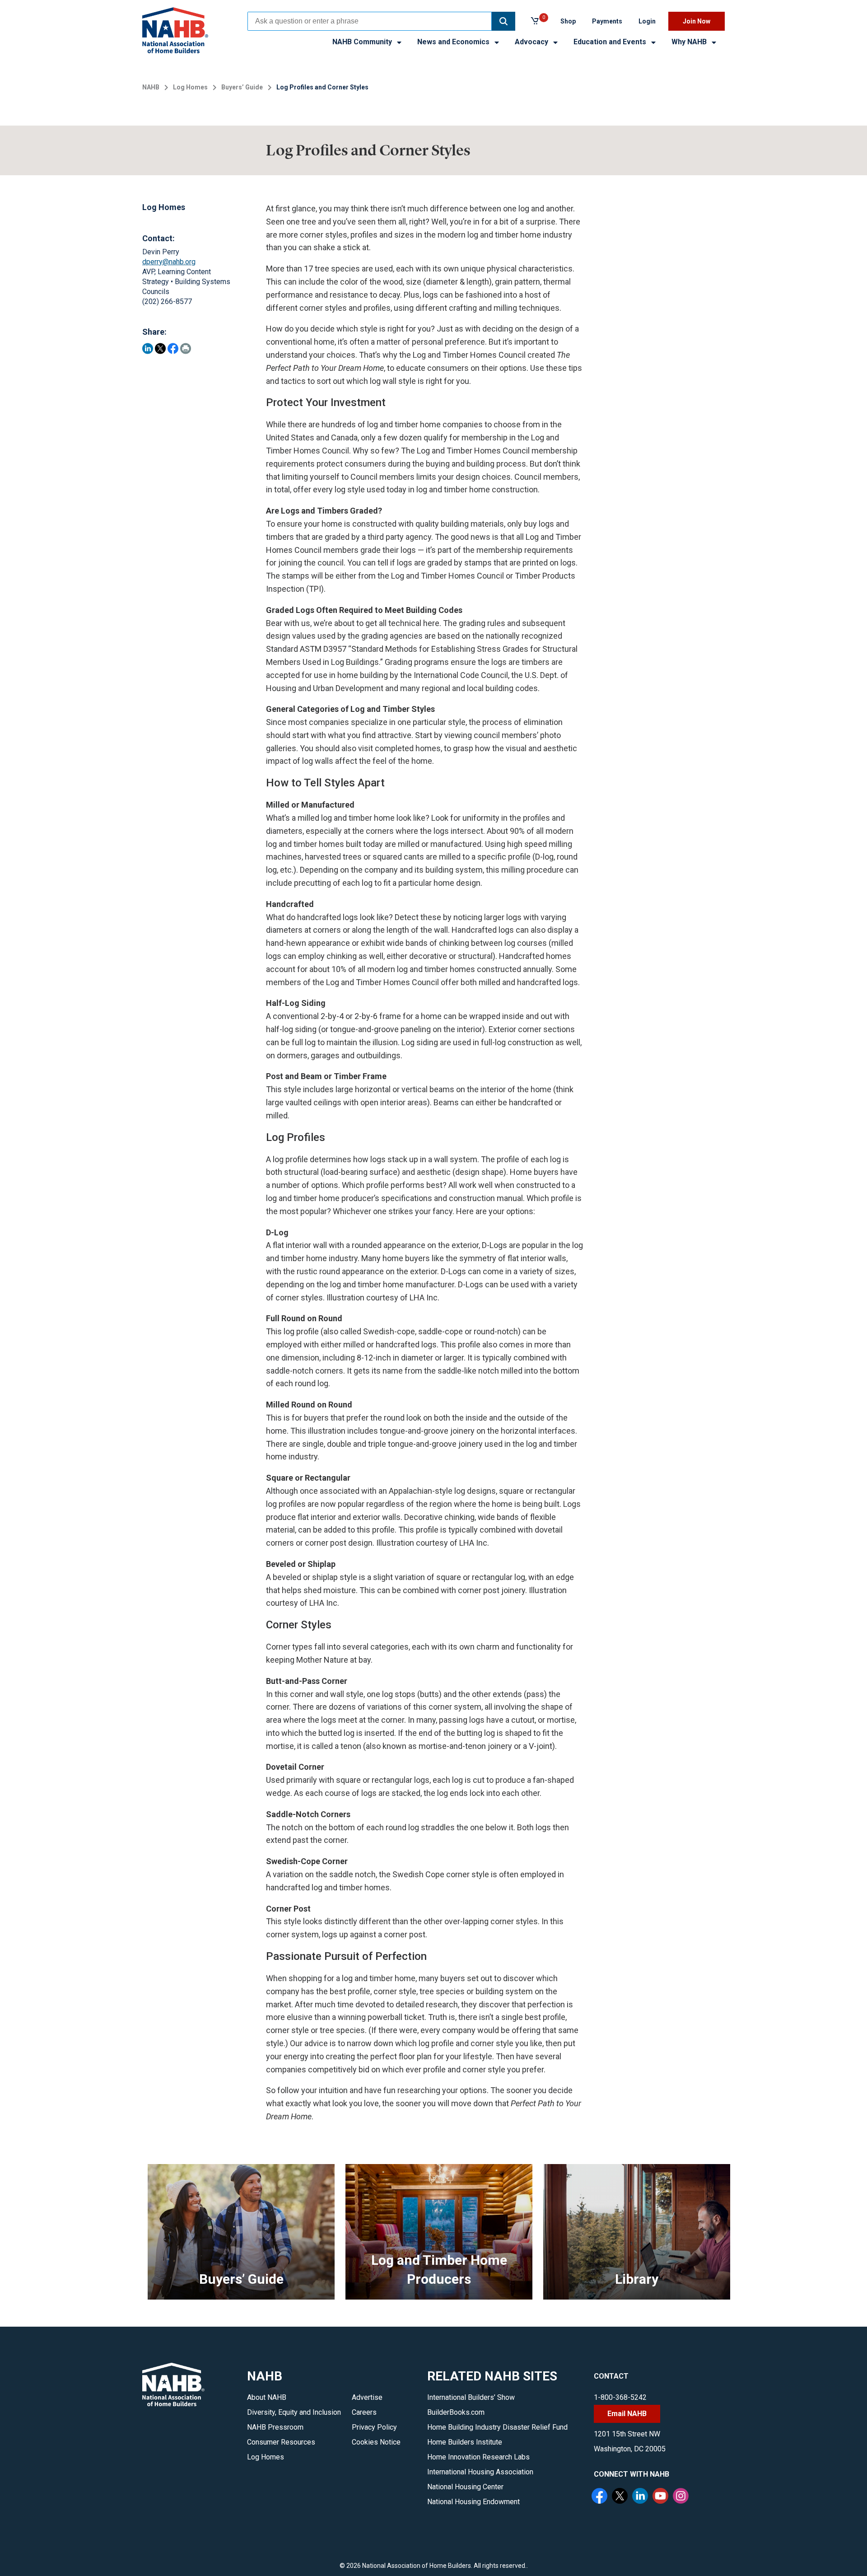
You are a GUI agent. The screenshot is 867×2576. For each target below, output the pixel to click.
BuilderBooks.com (456, 2412)
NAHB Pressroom (275, 2427)
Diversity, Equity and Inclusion (294, 2412)
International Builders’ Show (471, 2397)
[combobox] (370, 21)
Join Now (697, 21)
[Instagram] (682, 2497)
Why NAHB (690, 42)
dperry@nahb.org (169, 262)
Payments (607, 21)
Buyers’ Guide (242, 87)
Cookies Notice (376, 2442)
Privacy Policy (374, 2427)
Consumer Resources (281, 2442)
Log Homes (190, 87)
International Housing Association (480, 2472)
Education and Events (611, 42)
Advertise (367, 2397)
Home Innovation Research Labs (478, 2457)
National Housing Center (465, 2487)
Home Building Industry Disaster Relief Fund (497, 2427)
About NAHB (267, 2397)
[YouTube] (662, 2497)
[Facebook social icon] (601, 2497)
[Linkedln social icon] (641, 2497)
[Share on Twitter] (160, 348)
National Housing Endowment (473, 2502)
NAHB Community (363, 42)
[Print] (186, 348)
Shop (568, 21)
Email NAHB (627, 2414)
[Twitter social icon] (621, 2497)
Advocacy (532, 42)
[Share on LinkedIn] (148, 348)
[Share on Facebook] (173, 348)
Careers (364, 2412)
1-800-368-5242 (620, 2397)
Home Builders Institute (465, 2442)
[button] (503, 21)
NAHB (151, 87)
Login (647, 21)
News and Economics (454, 42)
